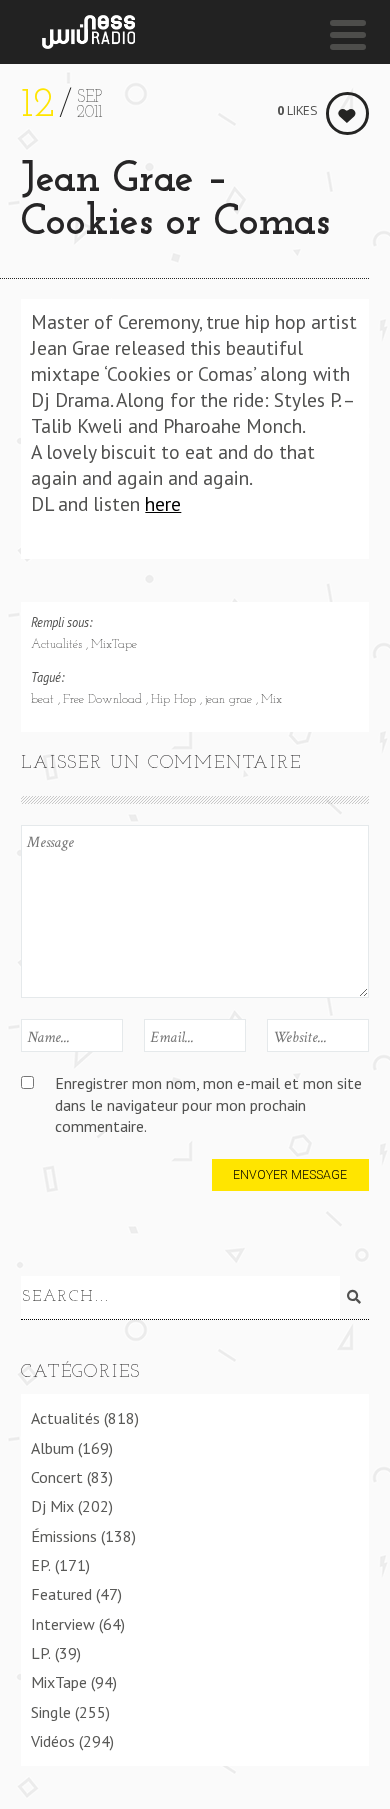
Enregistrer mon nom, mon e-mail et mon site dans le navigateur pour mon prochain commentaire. (208, 1104)
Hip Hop (175, 700)
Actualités (58, 645)
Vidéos (53, 1741)
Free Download (104, 700)
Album (52, 1448)
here (163, 503)
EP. (41, 1565)
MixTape (114, 645)
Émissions (64, 1536)
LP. (41, 1653)
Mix (271, 700)
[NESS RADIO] (88, 32)
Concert (57, 1477)
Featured (61, 1594)
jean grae (230, 700)
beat (44, 700)
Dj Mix (52, 1506)
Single (51, 1712)
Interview (63, 1624)
